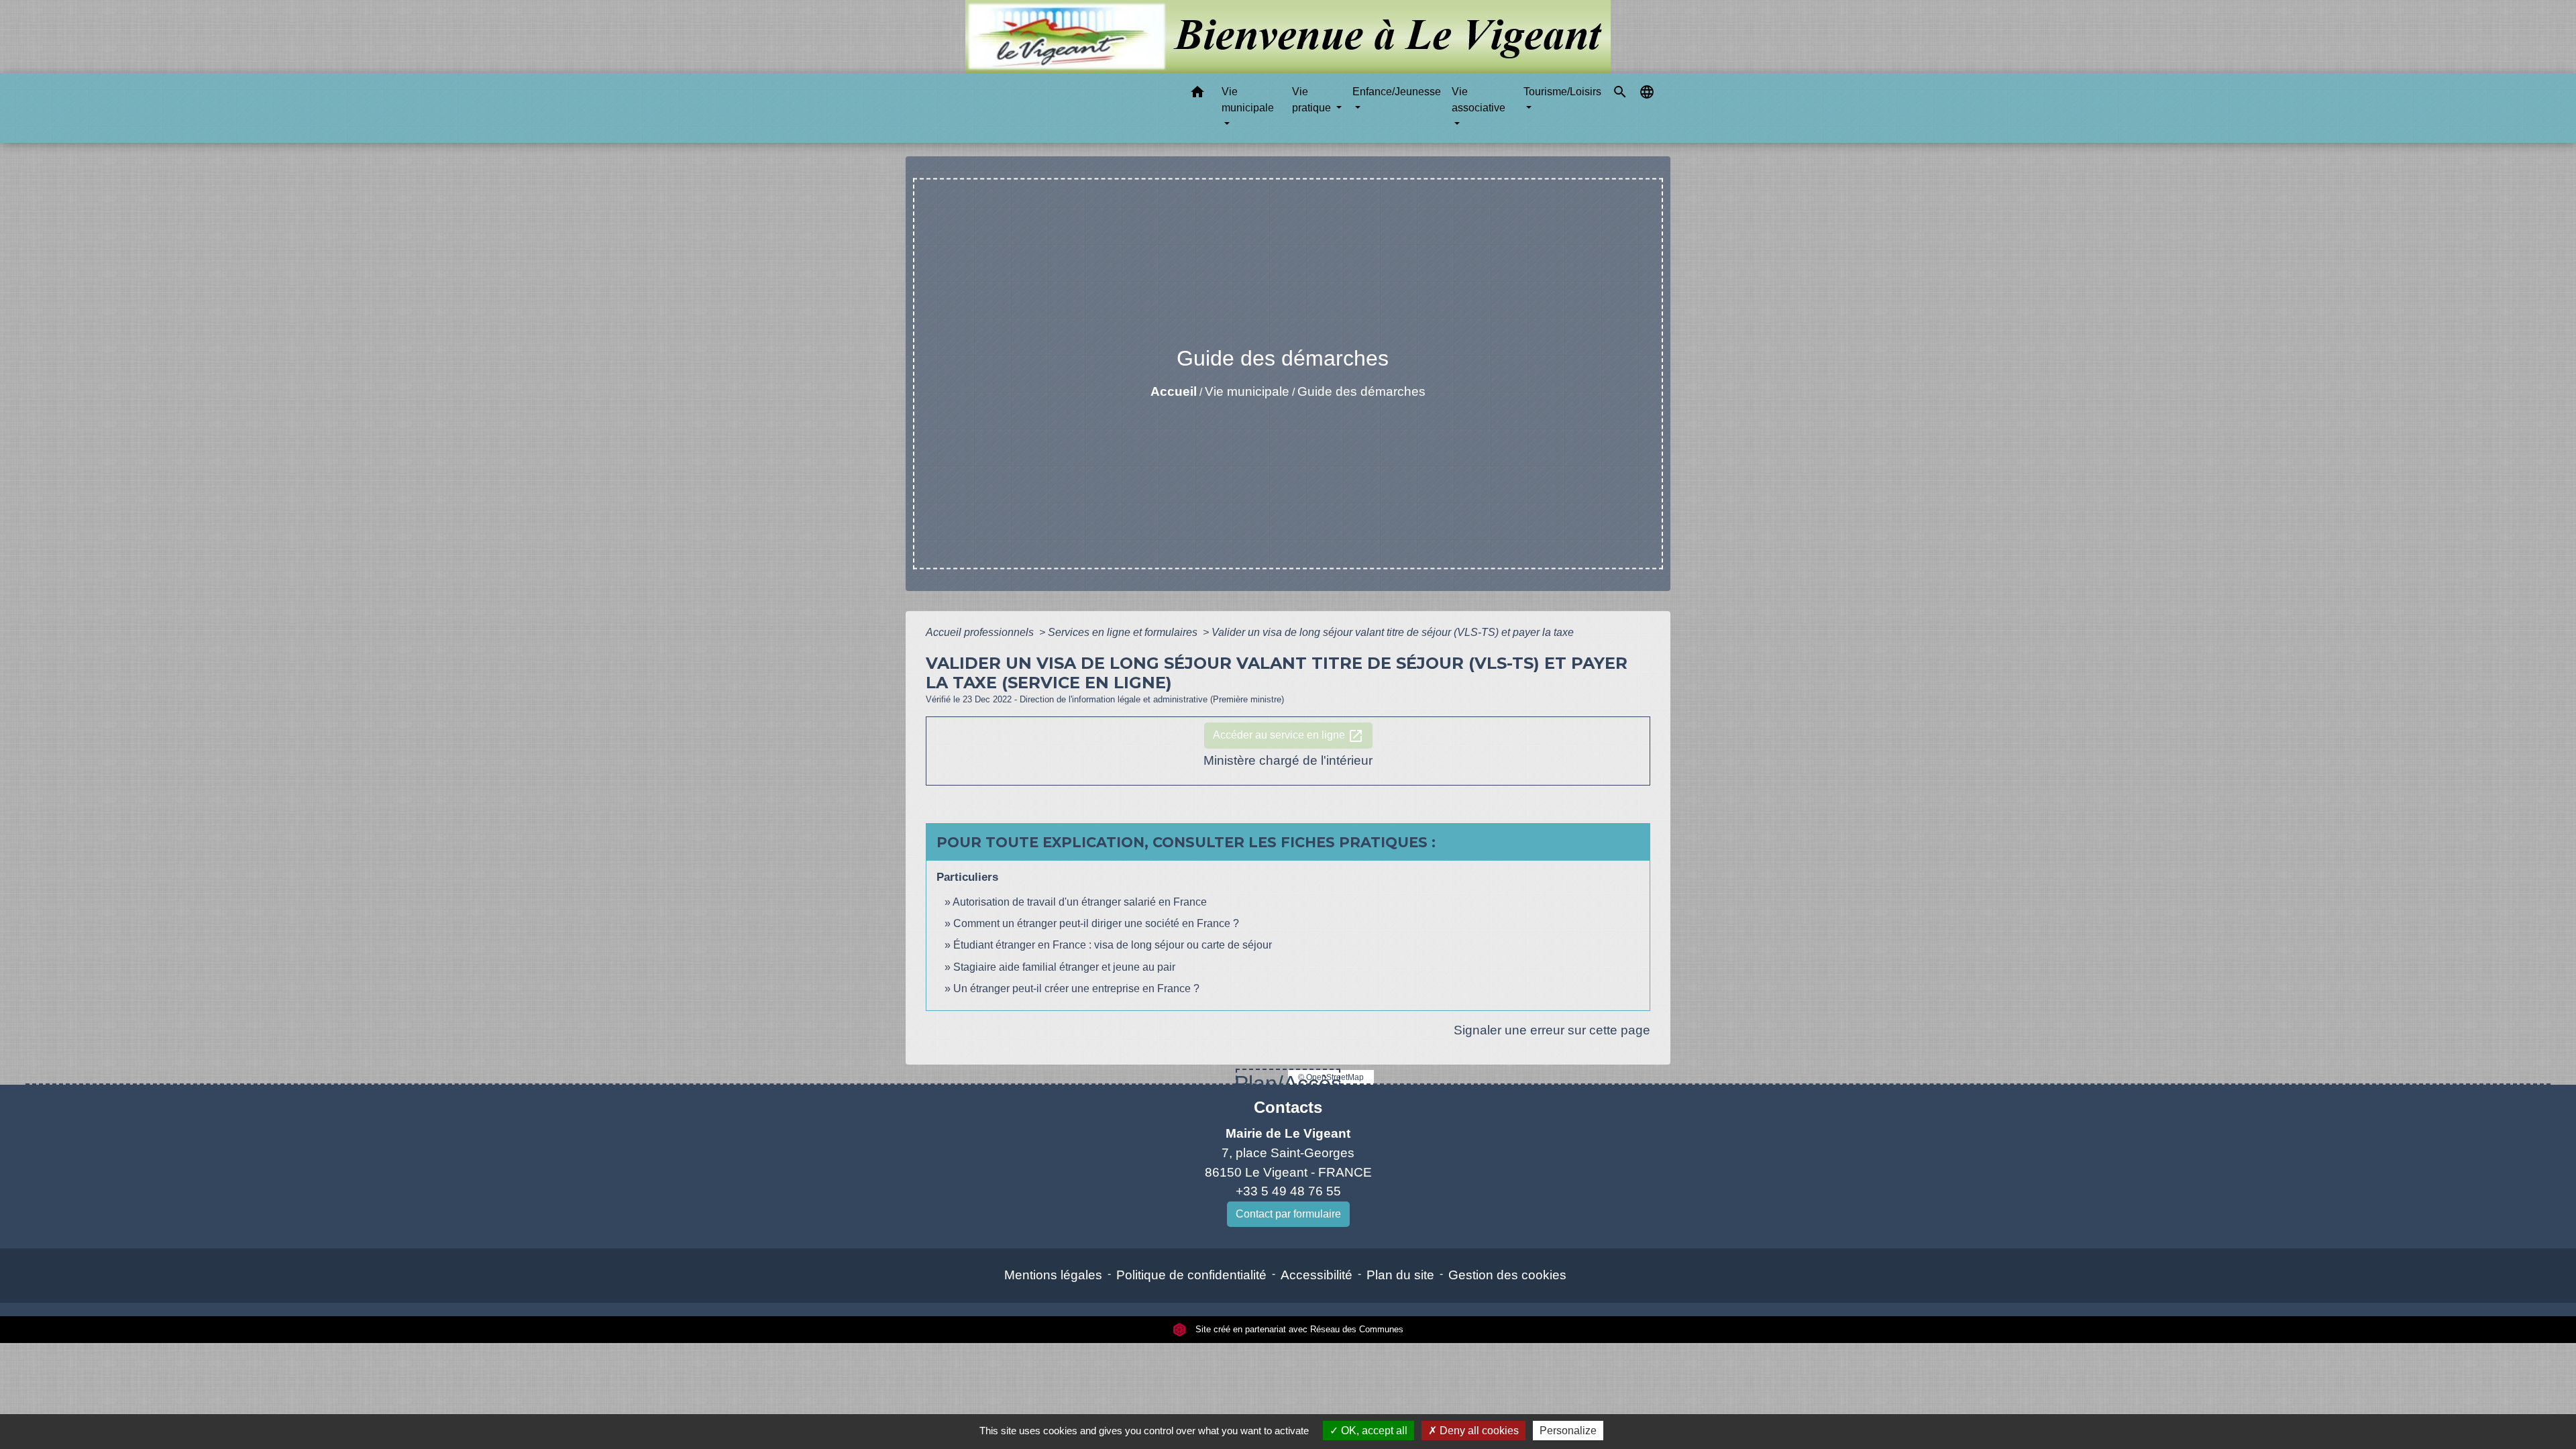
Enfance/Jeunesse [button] (1397, 92)
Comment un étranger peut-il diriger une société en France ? (1096, 923)
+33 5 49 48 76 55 (1288, 1191)
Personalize (1568, 1431)
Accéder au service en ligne (1288, 736)
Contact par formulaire (1288, 1214)
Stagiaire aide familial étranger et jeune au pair (1064, 967)
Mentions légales (1053, 1275)
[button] (1197, 94)
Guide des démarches (1361, 391)
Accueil (1174, 391)
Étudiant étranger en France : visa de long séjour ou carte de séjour (1113, 945)
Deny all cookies (1478, 1431)
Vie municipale (1247, 391)
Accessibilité (1317, 1275)
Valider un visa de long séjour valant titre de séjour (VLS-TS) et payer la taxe (1393, 632)
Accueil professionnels (981, 632)
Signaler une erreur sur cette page (1552, 1030)
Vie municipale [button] (1248, 100)
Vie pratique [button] (1313, 100)
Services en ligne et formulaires (1124, 632)
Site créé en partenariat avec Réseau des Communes (1298, 1329)
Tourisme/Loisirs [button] (1562, 92)
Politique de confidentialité (1191, 1275)
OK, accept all (1373, 1431)
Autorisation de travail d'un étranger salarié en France (1080, 902)
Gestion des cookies (1507, 1275)
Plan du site (1400, 1275)
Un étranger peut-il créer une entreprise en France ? (1076, 988)
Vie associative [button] (1479, 100)
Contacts (1288, 1107)
